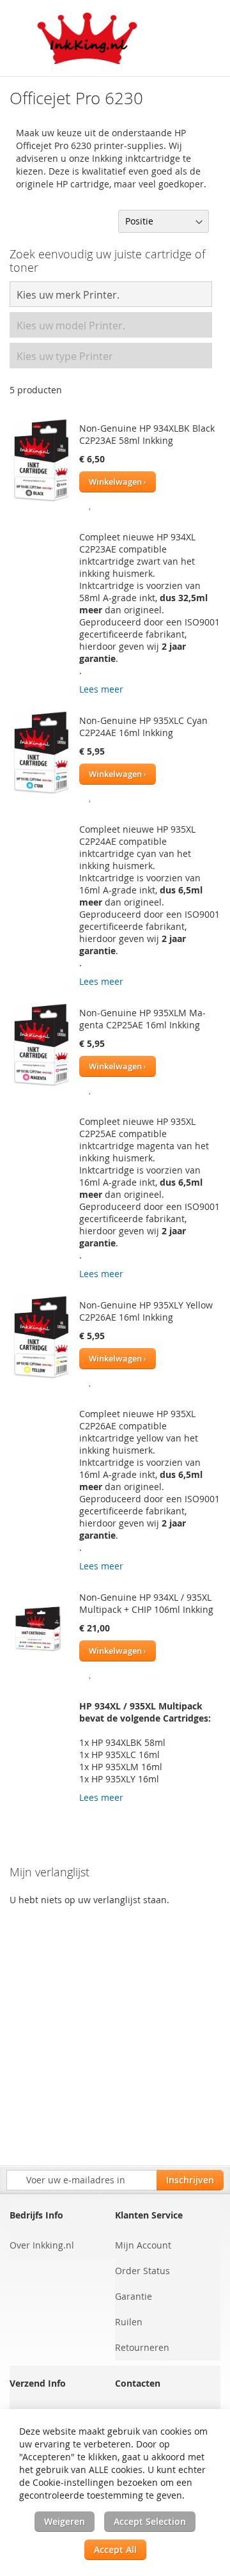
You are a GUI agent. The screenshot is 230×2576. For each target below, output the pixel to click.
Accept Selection (150, 2521)
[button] (90, 504)
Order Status (142, 2271)
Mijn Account (143, 2245)
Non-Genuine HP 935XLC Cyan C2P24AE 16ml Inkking (143, 726)
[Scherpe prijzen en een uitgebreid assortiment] (88, 38)
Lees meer (101, 689)
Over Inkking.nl (42, 2245)
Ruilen (129, 2322)
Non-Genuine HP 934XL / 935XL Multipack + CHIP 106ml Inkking (146, 1603)
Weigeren (65, 2521)
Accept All (115, 2549)
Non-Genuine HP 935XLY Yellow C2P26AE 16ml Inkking (146, 1311)
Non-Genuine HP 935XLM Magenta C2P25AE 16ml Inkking (142, 1019)
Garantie (134, 2296)
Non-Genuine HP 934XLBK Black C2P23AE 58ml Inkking (147, 434)
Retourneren (142, 2347)
